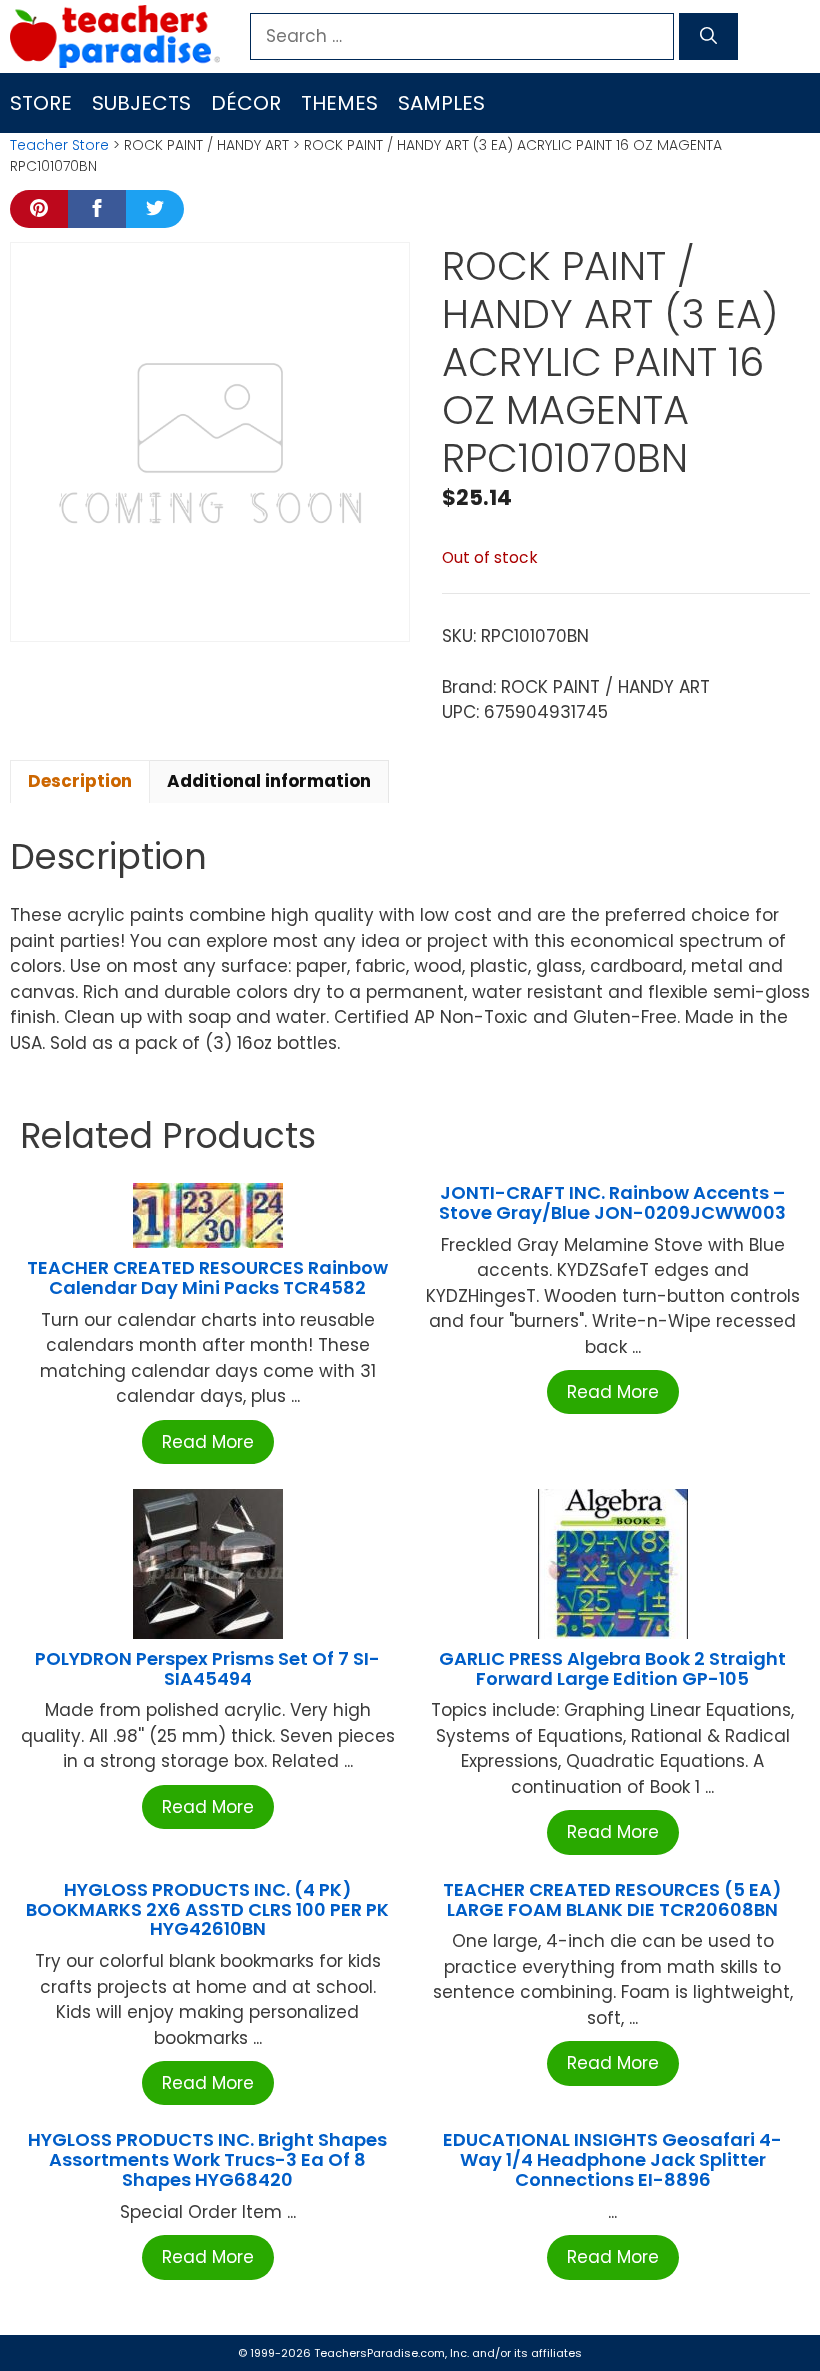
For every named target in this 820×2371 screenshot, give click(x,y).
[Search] (708, 37)
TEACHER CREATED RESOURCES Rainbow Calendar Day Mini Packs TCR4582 (207, 1277)
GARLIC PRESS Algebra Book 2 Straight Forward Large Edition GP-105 (612, 1668)
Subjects (141, 103)
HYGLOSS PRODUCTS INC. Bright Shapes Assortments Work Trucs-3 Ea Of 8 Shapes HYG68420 (207, 2159)
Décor (246, 103)
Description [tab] (80, 781)
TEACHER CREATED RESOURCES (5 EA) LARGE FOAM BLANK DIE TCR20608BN (612, 1899)
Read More (208, 1442)
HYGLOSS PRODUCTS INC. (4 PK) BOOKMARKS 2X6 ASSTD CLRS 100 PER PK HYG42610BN (207, 1909)
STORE (41, 103)
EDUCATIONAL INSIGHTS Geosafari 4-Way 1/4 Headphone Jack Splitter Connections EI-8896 (612, 2159)
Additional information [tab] (269, 781)
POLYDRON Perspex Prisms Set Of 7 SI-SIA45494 (207, 1668)
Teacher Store (59, 145)
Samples (441, 103)
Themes (339, 103)
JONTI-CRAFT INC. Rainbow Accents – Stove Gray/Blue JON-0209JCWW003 (612, 1202)
